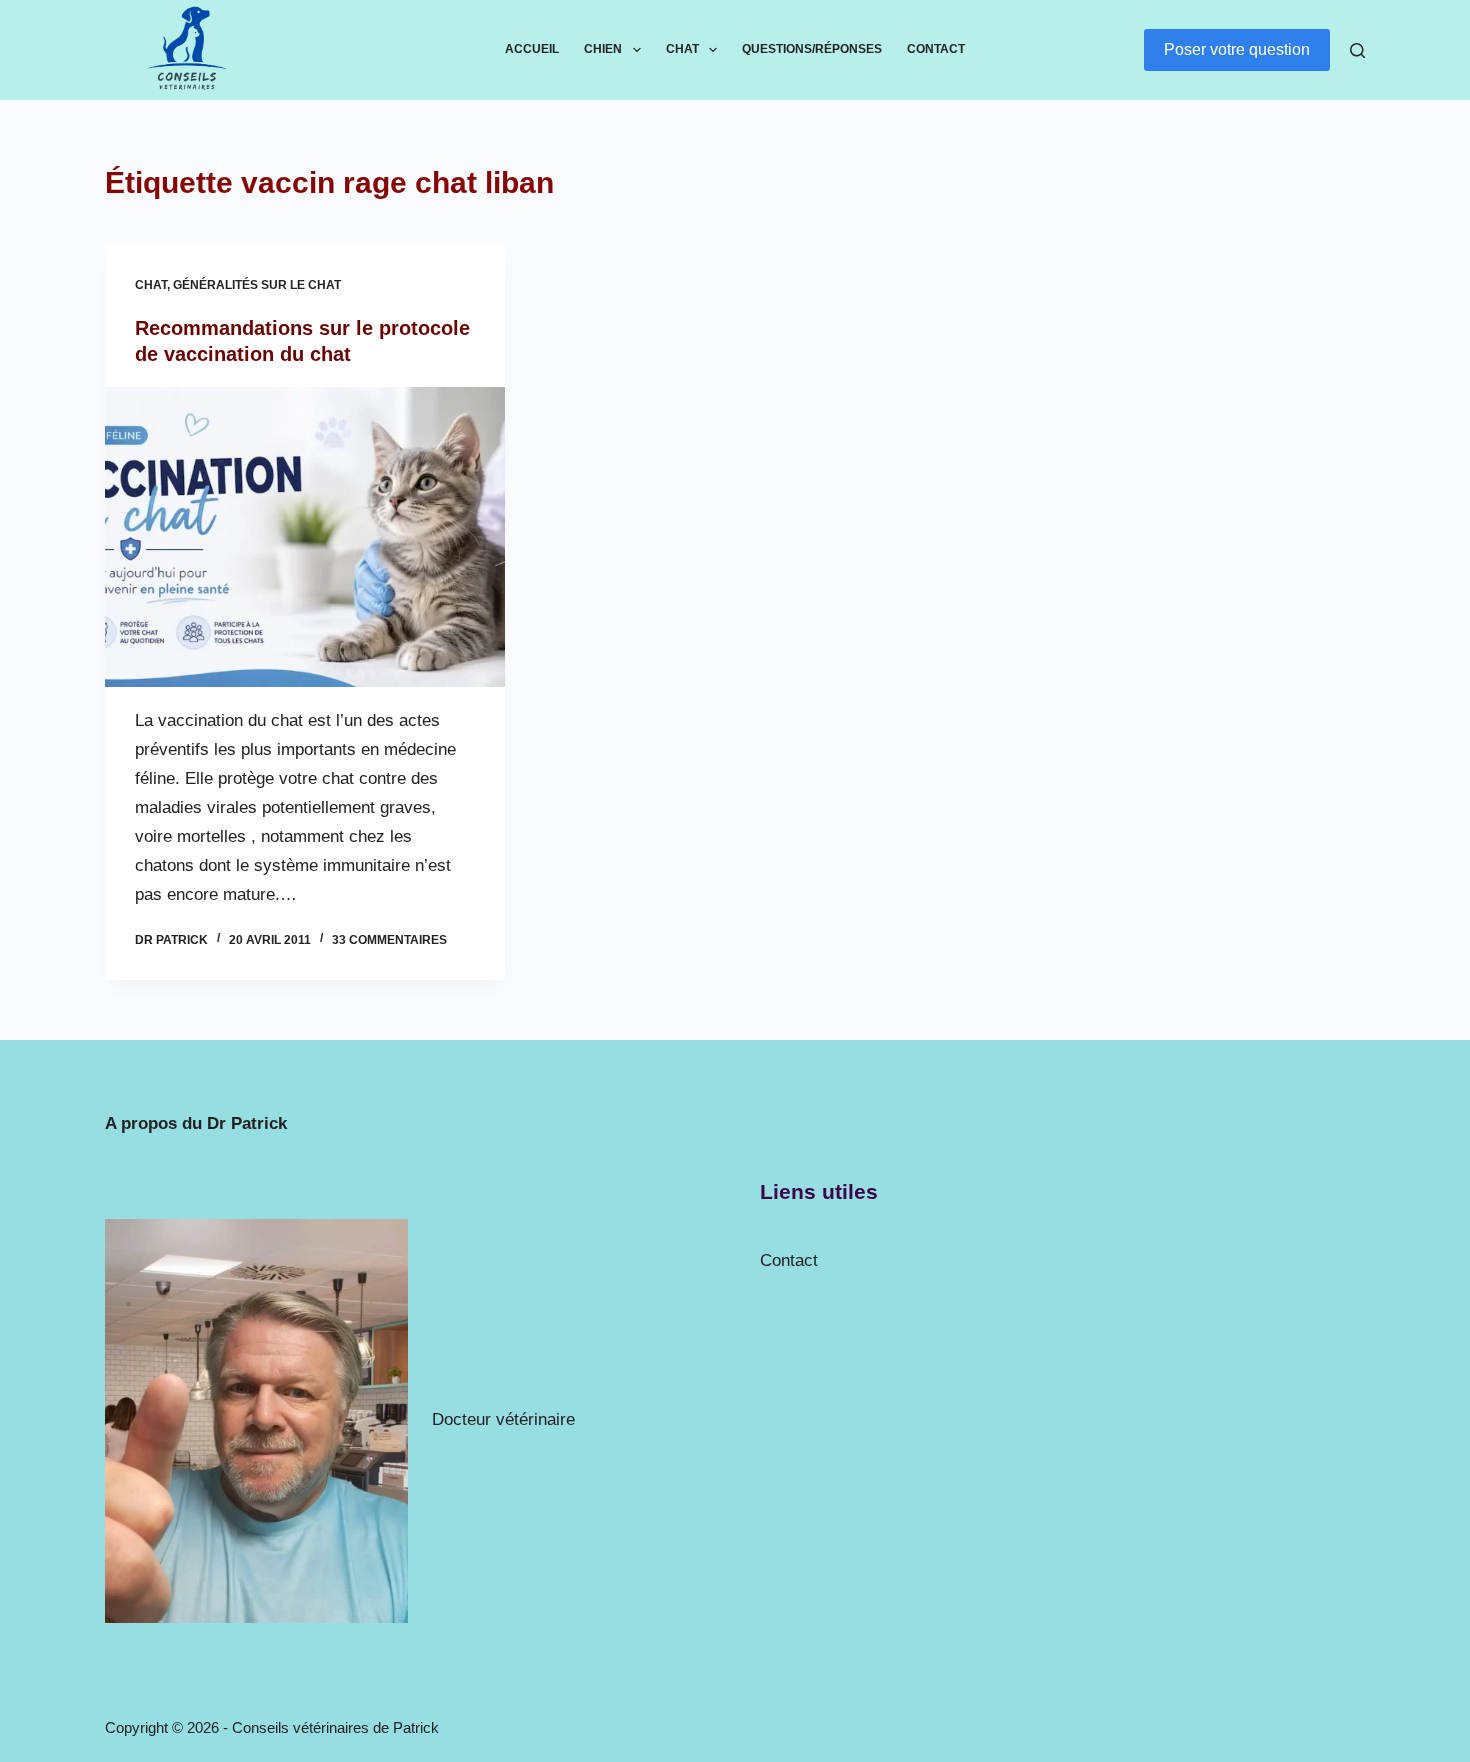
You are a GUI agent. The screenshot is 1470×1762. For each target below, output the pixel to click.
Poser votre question (1237, 49)
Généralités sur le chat (257, 285)
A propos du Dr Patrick (196, 1123)
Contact (936, 49)
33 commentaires (389, 940)
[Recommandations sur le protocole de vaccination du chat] (305, 537)
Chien (603, 49)
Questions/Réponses (812, 49)
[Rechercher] (1357, 50)
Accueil (532, 49)
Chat (682, 49)
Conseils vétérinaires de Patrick (335, 1727)
